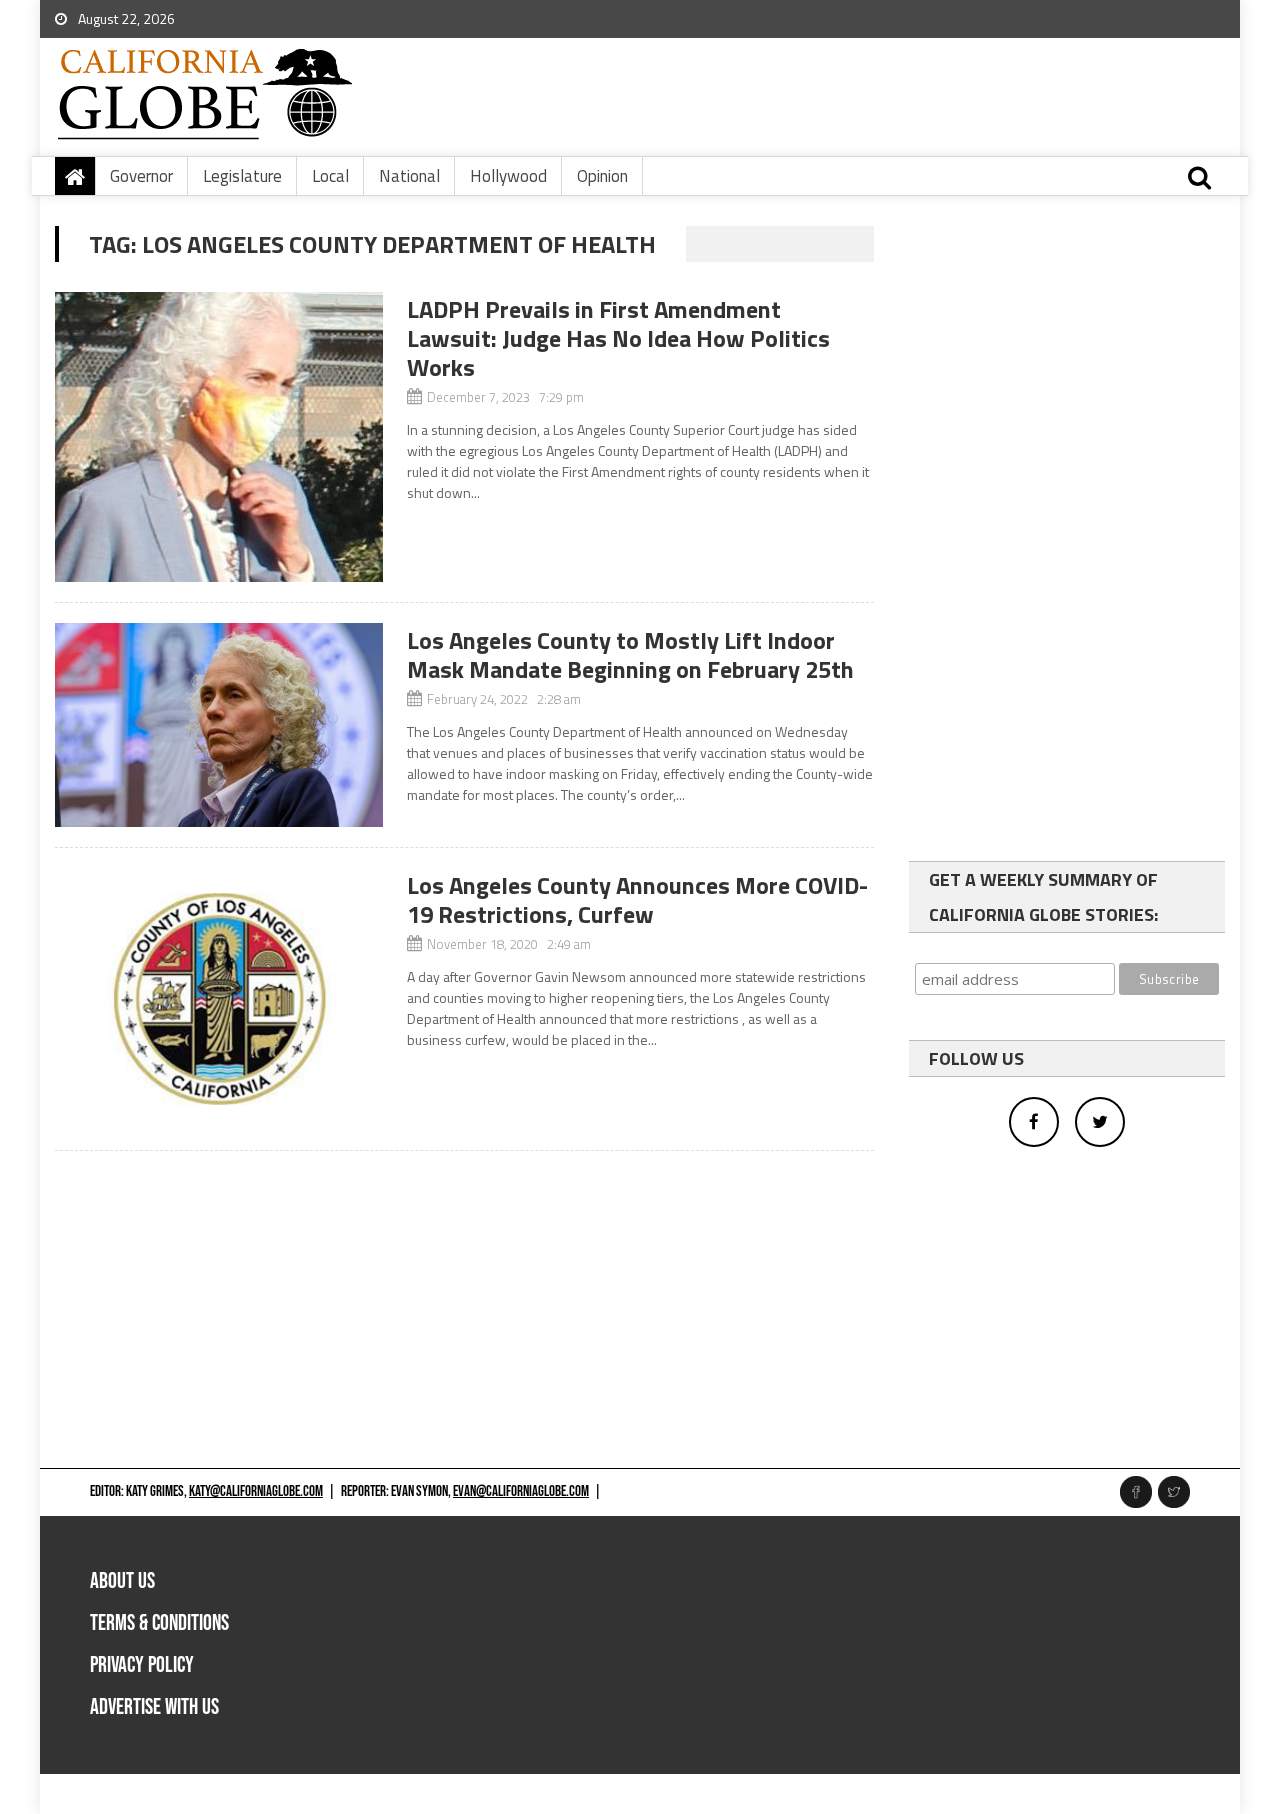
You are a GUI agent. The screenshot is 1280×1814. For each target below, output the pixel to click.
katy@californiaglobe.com (256, 1491)
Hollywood (508, 176)
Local (330, 176)
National (409, 176)
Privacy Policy (142, 1665)
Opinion (602, 176)
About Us (122, 1581)
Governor (141, 176)
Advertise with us (154, 1707)
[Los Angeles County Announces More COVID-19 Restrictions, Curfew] (219, 999)
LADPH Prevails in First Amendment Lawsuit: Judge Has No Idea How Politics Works (618, 338)
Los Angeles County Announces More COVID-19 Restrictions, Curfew (637, 899)
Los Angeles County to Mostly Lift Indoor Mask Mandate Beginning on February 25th (630, 654)
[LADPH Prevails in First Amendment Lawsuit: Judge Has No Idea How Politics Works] (219, 437)
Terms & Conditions (159, 1623)
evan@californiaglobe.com (521, 1491)
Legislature (242, 176)
